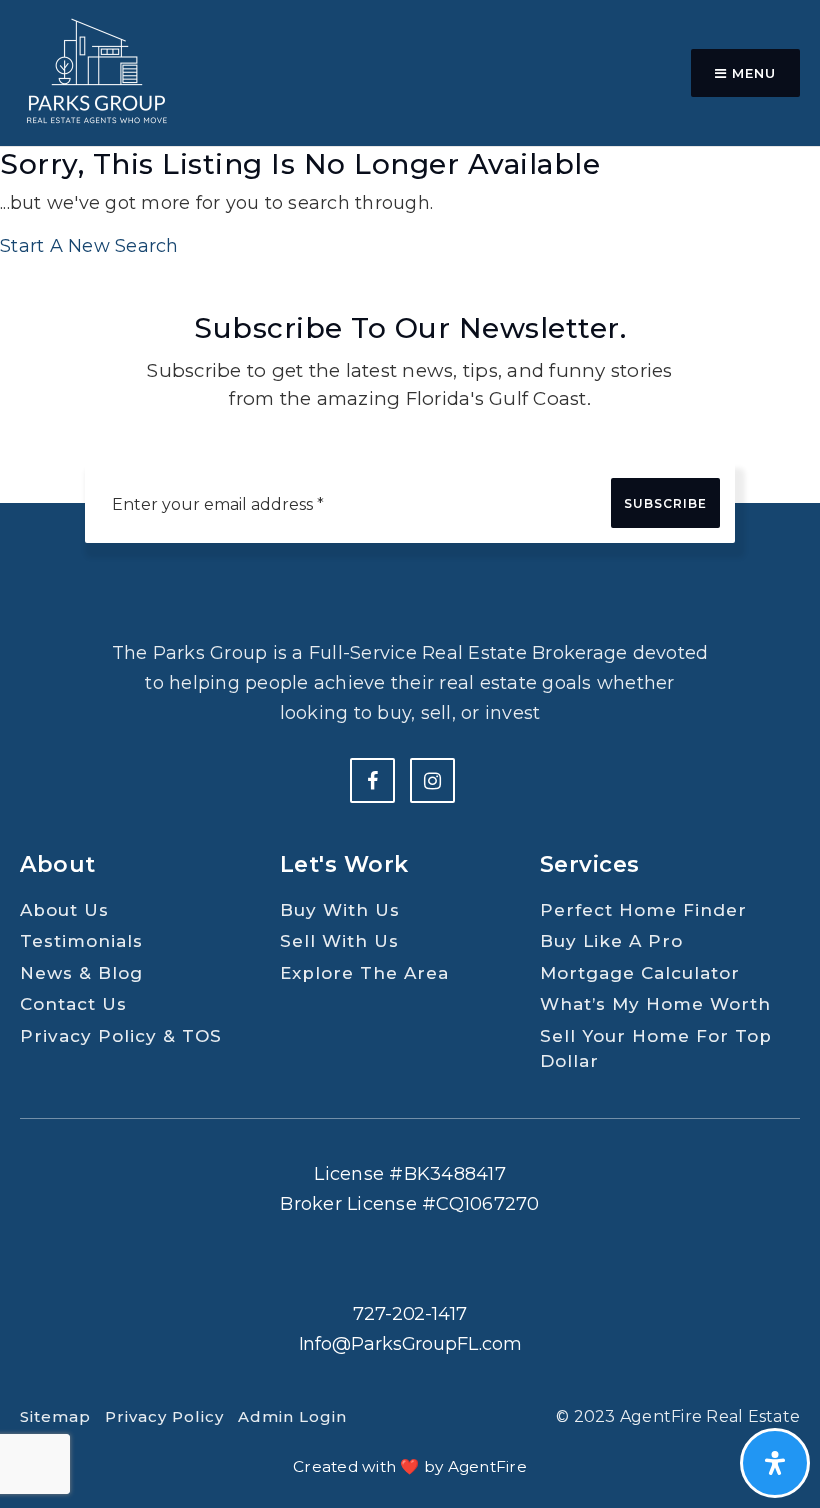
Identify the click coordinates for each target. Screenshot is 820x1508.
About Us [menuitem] (64, 910)
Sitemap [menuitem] (55, 1416)
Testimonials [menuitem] (81, 941)
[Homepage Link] (95, 72)
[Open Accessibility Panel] (775, 1463)
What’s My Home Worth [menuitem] (655, 1004)
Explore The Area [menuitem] (364, 973)
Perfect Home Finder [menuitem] (643, 910)
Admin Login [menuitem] (292, 1416)
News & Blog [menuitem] (81, 973)
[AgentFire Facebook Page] (372, 780)
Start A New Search (89, 246)
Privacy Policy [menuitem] (164, 1416)
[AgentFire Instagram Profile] (432, 780)
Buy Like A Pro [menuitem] (611, 941)
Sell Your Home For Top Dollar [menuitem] (656, 1049)
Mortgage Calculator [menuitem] (640, 973)
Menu (751, 73)
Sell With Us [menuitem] (339, 941)
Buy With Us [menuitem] (340, 910)
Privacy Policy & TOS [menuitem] (121, 1036)
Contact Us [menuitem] (73, 1004)
